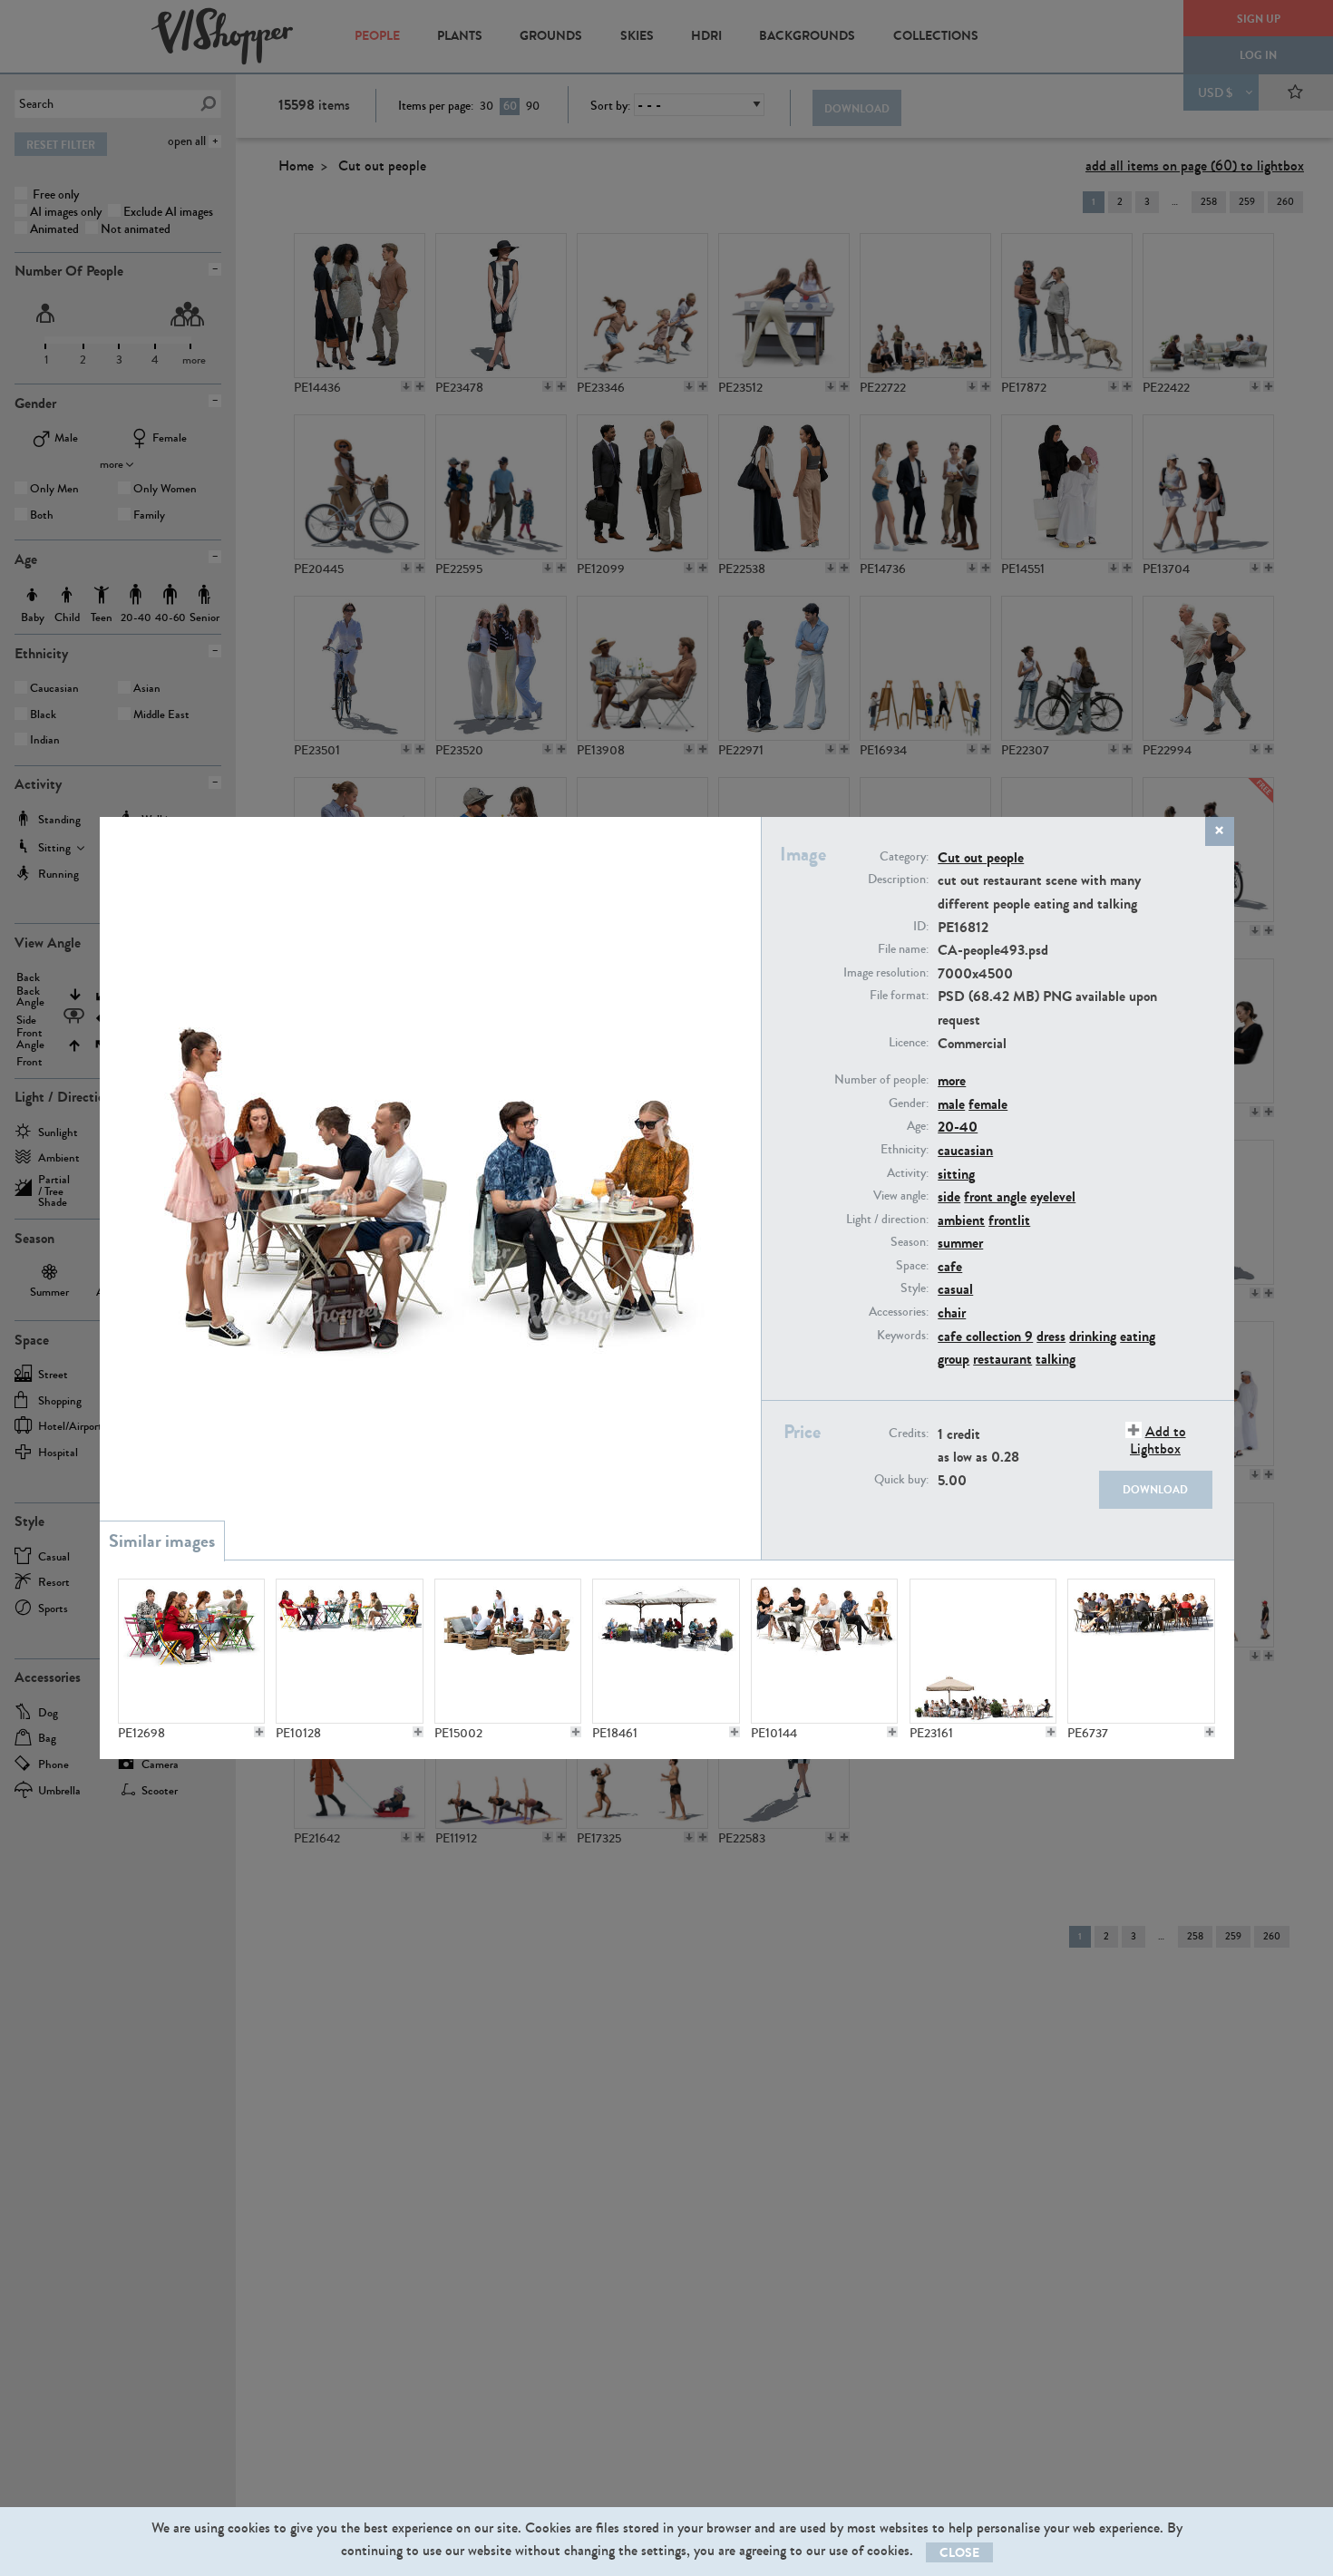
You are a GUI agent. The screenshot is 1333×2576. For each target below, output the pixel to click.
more (952, 1080)
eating (1138, 1336)
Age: (918, 1126)
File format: (899, 996)
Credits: (909, 1434)
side (949, 1196)
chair (952, 1312)
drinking (1093, 1336)
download (1155, 1490)
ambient (961, 1220)
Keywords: (903, 1336)
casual (955, 1289)
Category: (904, 857)
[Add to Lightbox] (259, 1732)
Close (959, 2553)
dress (1051, 1336)
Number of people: (881, 1080)
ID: (921, 927)
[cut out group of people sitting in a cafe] (191, 1651)
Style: (915, 1288)
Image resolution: (886, 973)
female (988, 1104)
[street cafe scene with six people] (349, 1651)
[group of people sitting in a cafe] (824, 1651)
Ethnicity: (905, 1150)
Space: (912, 1266)
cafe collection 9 (985, 1336)
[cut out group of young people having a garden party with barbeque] (508, 1651)
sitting (956, 1174)
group (954, 1359)
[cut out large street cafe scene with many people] (983, 1651)
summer (960, 1243)
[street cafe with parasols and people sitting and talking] (666, 1651)
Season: (910, 1242)
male (951, 1104)
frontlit (1009, 1220)
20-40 (958, 1127)
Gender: (909, 1103)
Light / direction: (887, 1220)
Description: (898, 880)
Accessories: (899, 1312)
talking (1056, 1359)
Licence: (909, 1043)
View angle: (901, 1196)
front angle (995, 1196)
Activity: (908, 1173)
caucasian (965, 1150)
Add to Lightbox (1158, 1440)
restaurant (1002, 1359)
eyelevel (1053, 1196)
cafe (950, 1266)
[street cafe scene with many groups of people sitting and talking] (1141, 1651)
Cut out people (981, 857)
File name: (903, 949)
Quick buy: (901, 1480)
